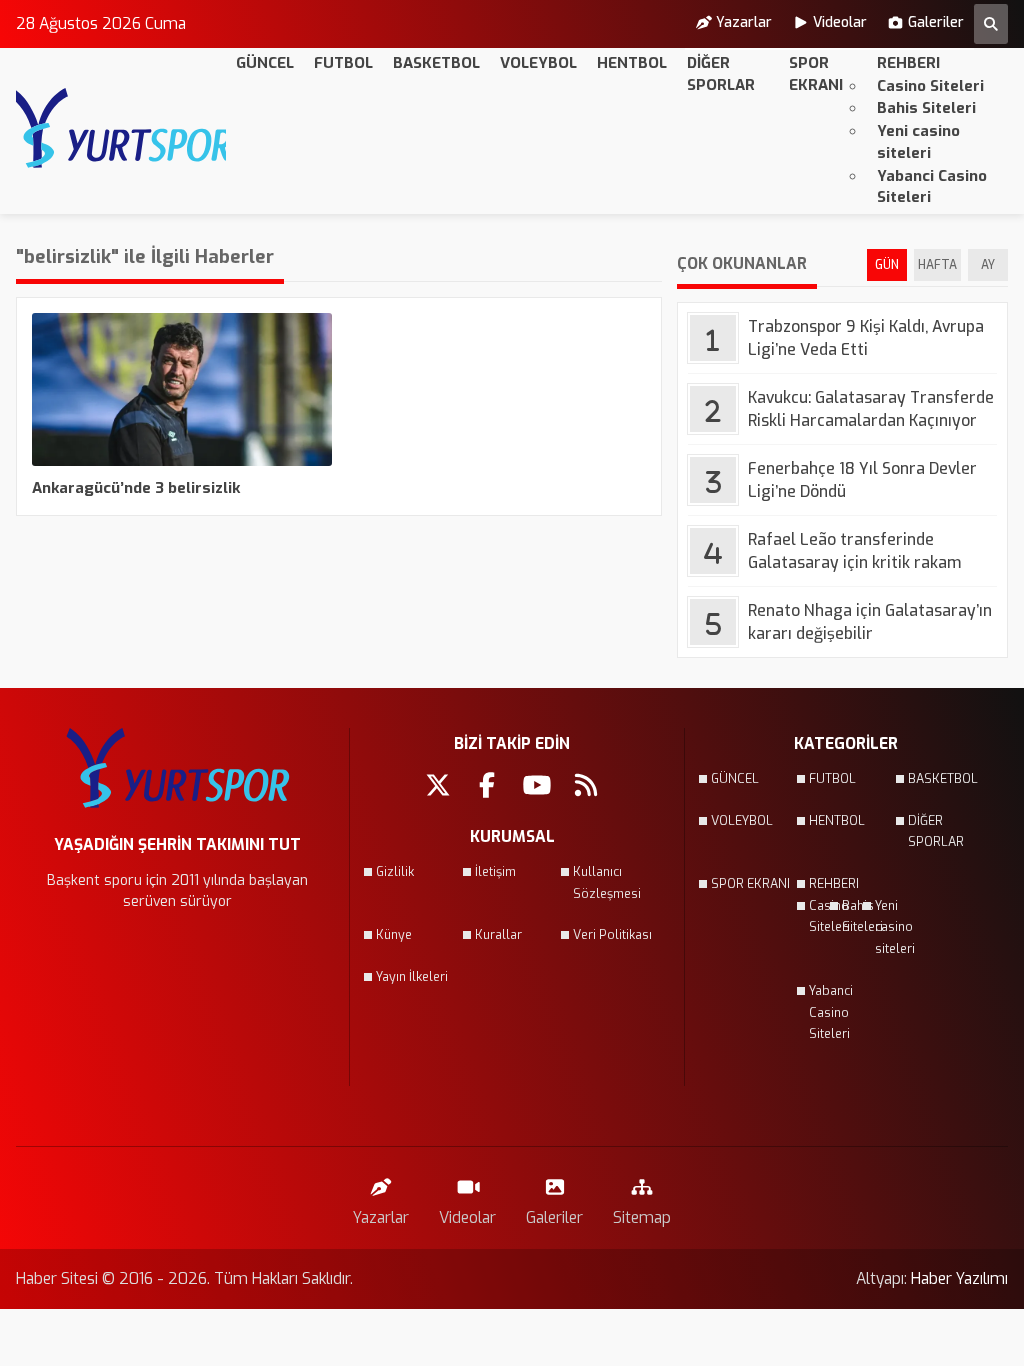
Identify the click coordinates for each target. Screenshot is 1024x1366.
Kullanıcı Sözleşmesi (607, 883)
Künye (394, 935)
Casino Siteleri (930, 86)
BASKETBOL (436, 63)
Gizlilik (395, 872)
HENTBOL (632, 63)
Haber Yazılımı (959, 1278)
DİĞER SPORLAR (721, 74)
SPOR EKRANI (816, 74)
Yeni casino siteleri (918, 142)
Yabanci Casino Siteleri (932, 187)
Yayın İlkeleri (412, 977)
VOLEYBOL (538, 63)
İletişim (495, 872)
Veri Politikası (612, 935)
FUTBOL (343, 63)
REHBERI (908, 63)
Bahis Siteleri (926, 108)
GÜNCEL (265, 63)
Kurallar (498, 935)
